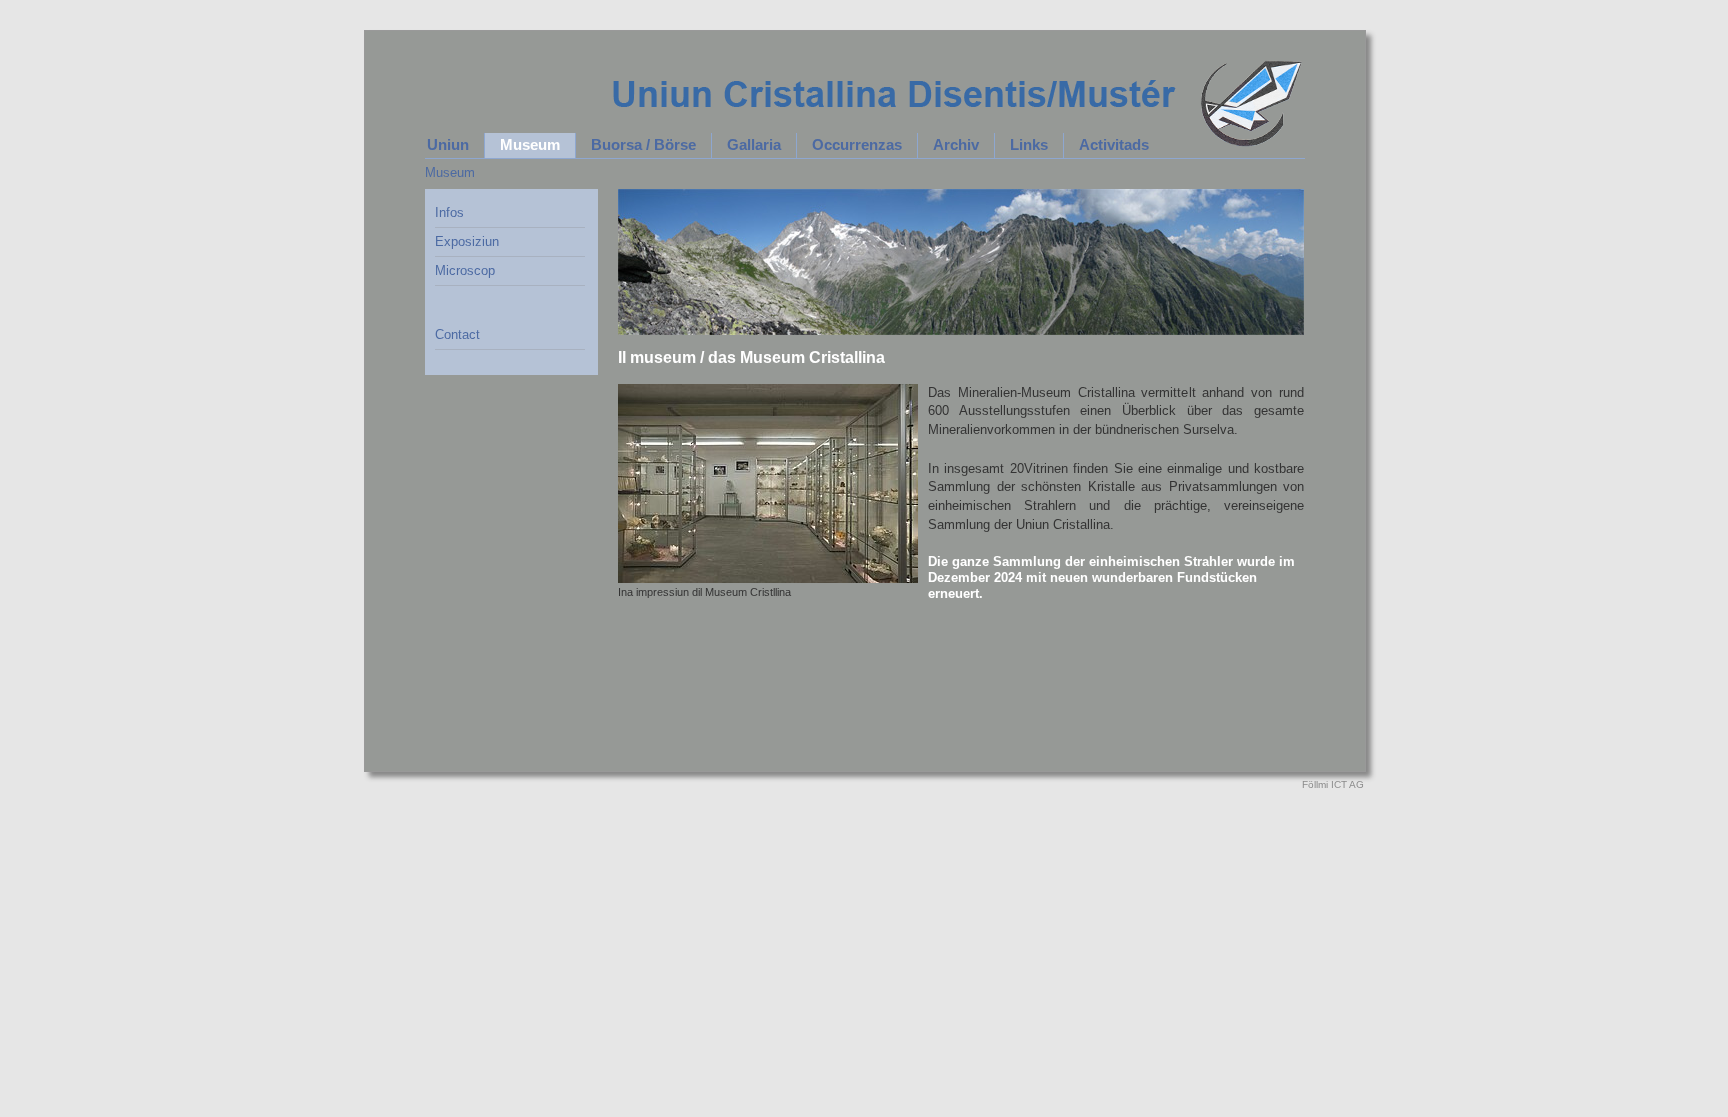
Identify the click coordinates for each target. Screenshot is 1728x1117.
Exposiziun (467, 241)
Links (1029, 145)
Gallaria (754, 145)
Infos (449, 212)
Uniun (448, 145)
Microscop (465, 270)
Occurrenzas (857, 145)
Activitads (1114, 145)
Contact (457, 334)
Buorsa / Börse (643, 145)
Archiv (956, 145)
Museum (530, 145)
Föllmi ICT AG (1333, 784)
